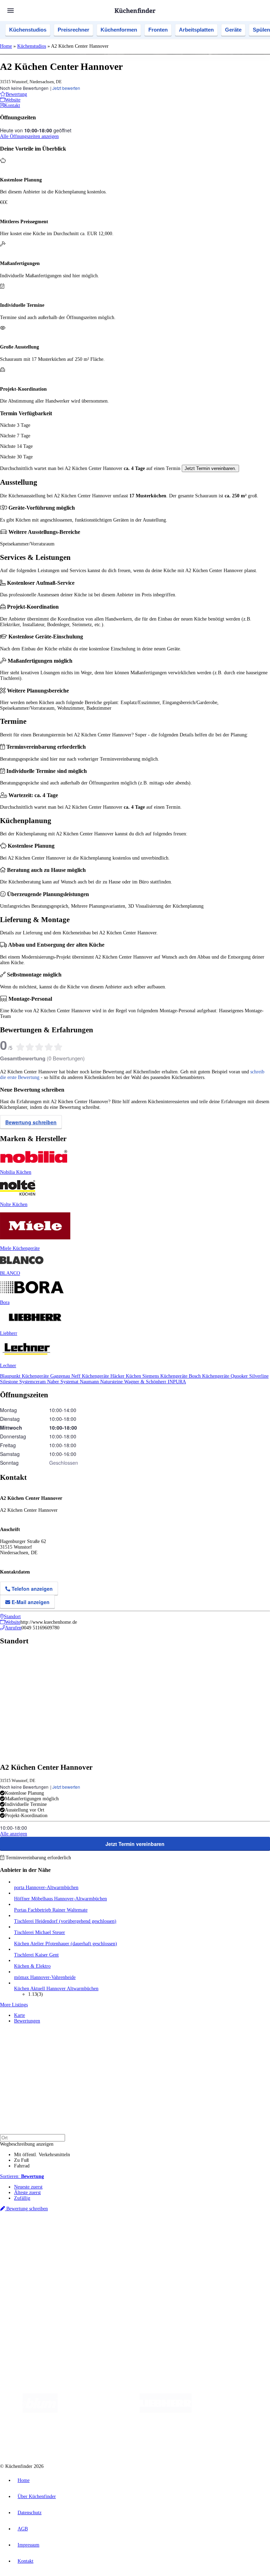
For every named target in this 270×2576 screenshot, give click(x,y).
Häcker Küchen (126, 1376)
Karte (20, 2015)
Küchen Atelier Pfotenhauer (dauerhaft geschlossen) (66, 1944)
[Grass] (99, 2411)
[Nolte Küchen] (90, 2439)
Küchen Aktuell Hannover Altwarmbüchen (56, 1989)
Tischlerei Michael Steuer (40, 1932)
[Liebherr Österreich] (166, 2411)
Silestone (10, 1382)
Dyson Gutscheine (118, 2239)
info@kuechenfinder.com (127, 2328)
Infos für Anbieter (32, 2298)
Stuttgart (203, 2233)
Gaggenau (61, 1376)
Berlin (46, 2233)
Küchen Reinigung (33, 2262)
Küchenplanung (30, 2257)
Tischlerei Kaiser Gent (36, 1955)
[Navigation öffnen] (11, 11)
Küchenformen (119, 30)
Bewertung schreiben (31, 1122)
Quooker (240, 1376)
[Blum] (40, 2411)
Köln (189, 2233)
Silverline (259, 1376)
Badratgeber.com (31, 2285)
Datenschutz (30, 2513)
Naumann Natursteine (102, 1382)
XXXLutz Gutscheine (82, 2239)
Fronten (158, 30)
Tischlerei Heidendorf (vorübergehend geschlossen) (65, 1921)
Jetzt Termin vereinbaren (135, 1844)
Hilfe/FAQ (25, 2279)
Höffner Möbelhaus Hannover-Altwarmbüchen (60, 1899)
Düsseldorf (156, 2233)
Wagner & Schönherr (146, 1382)
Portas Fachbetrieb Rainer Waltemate (51, 1910)
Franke (218, 2233)
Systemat (70, 1382)
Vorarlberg (98, 2233)
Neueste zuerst (28, 2187)
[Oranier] (234, 2411)
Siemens (233, 2233)
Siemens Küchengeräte (166, 1376)
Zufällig (22, 2198)
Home (6, 46)
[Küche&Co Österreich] (182, 2439)
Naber (54, 1382)
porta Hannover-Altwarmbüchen (46, 1888)
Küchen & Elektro (32, 1966)
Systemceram (33, 1382)
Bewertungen (27, 2021)
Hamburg (61, 2233)
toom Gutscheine (149, 2239)
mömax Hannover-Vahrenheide (45, 1977)
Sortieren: (22, 2176)
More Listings (14, 2005)
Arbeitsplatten (196, 30)
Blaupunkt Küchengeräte (25, 1376)
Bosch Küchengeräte (210, 1376)
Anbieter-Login (34, 2315)
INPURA (177, 1382)
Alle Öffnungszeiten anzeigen (29, 136)
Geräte (233, 30)
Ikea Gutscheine (48, 2239)
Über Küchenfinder (33, 2274)
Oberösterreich (121, 2233)
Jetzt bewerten (66, 88)
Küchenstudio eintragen (37, 2309)
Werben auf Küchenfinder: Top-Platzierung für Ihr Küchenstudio (79, 2303)
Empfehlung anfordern (37, 2227)
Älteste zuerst (27, 2193)
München (79, 2233)
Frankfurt (175, 2233)
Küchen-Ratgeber (31, 2268)
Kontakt (25, 2561)
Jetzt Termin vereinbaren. (210, 468)
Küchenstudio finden (35, 2222)
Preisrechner (73, 30)
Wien (140, 2233)
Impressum (28, 2545)
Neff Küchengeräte (91, 1376)
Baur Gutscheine (179, 2239)
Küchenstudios (28, 30)
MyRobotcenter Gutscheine (218, 2239)
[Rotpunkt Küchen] (131, 2439)
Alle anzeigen (14, 1834)
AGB (23, 2529)
